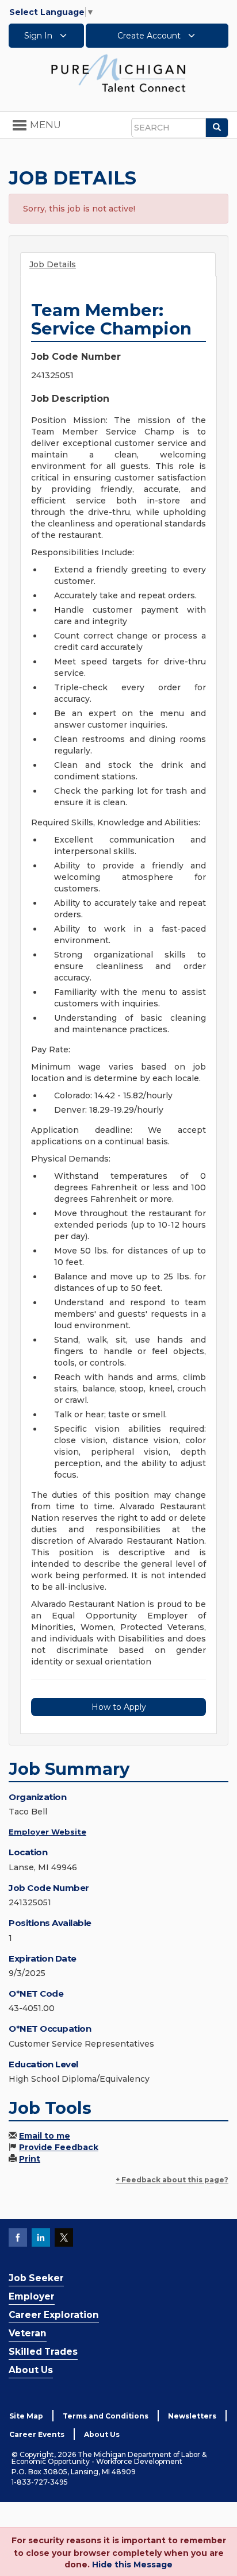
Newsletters (192, 2416)
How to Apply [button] (119, 1707)
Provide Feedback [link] (59, 2147)
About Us (31, 2370)
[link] (118, 72)
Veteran (28, 2333)
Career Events (37, 2434)
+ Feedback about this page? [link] (172, 2180)
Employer (32, 2296)
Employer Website (47, 1832)
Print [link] (30, 2159)
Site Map (26, 2416)
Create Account (150, 36)
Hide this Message (132, 2565)
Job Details (53, 264)
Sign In (39, 36)
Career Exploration (54, 2315)
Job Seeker (36, 2278)
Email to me (45, 2136)
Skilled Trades (43, 2352)
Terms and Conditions (106, 2416)
